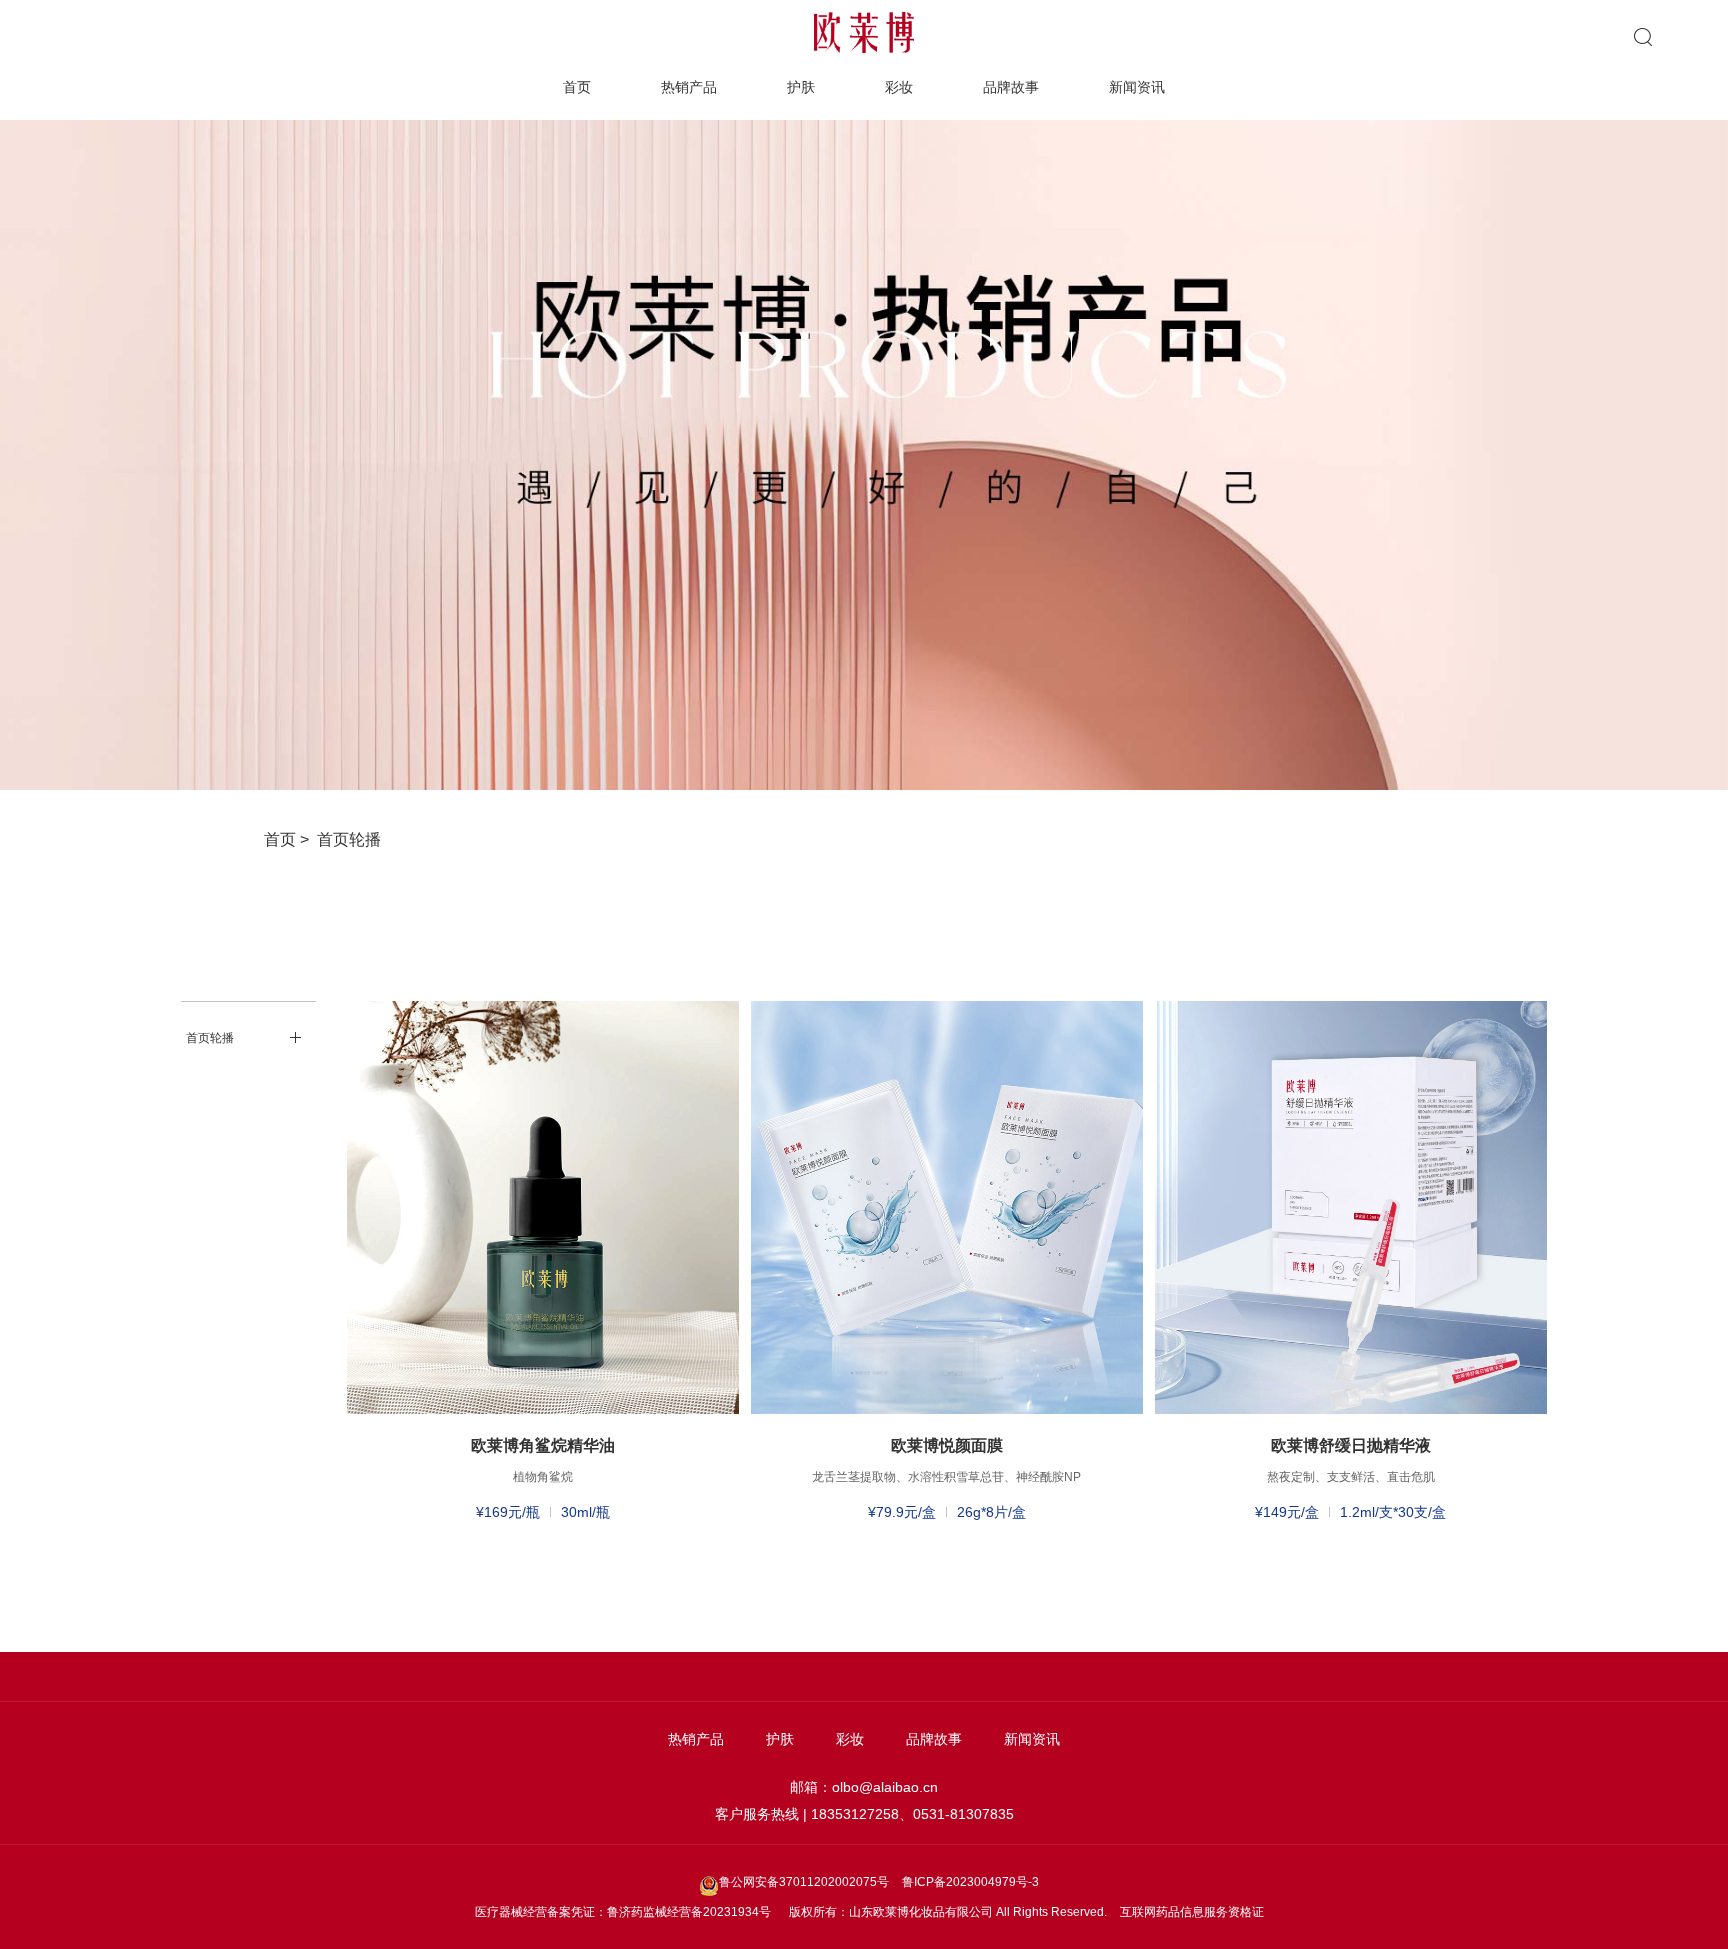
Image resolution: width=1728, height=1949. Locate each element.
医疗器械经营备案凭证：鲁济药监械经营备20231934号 (623, 1912)
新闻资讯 (1137, 87)
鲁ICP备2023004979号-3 (970, 1882)
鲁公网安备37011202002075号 (805, 1882)
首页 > (290, 839)
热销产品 (689, 87)
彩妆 (899, 87)
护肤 (801, 87)
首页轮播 (349, 839)
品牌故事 (1011, 87)
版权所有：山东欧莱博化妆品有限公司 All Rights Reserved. (948, 1912)
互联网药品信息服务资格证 (1192, 1912)
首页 (577, 87)
